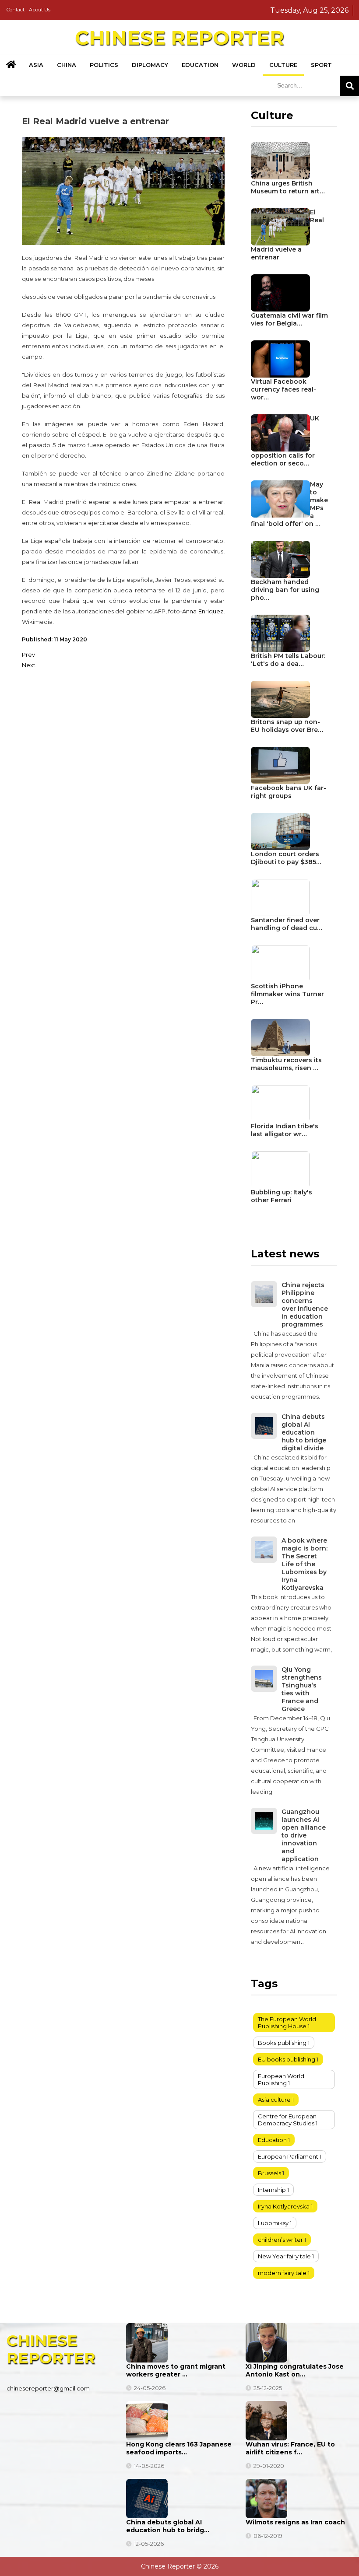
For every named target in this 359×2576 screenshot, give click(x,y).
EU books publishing (287, 2059)
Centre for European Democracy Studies (287, 2120)
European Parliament (288, 2156)
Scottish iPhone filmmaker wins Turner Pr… (287, 994)
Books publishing (282, 2043)
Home (11, 65)
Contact (16, 10)
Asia (36, 65)
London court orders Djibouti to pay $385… (286, 858)
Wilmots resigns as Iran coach (295, 2522)
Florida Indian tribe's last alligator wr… (285, 1130)
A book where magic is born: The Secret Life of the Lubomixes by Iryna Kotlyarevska (304, 1564)
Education (200, 65)
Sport (321, 65)
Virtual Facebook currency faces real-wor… (283, 389)
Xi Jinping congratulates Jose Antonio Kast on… (295, 2370)
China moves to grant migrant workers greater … (176, 2370)
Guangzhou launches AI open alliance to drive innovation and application (304, 1835)
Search (349, 86)
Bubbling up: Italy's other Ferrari (282, 1196)
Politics (104, 65)
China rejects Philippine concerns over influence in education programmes (305, 1305)
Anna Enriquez (202, 611)
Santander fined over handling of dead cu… (287, 924)
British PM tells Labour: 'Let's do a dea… (288, 660)
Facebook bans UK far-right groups (289, 792)
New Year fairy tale (284, 2256)
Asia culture (274, 2100)
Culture (283, 65)
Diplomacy (150, 65)
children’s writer (280, 2240)
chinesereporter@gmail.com (48, 2388)
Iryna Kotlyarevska (284, 2206)
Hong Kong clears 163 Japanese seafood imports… (179, 2448)
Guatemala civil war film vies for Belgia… (289, 319)
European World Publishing (281, 2079)
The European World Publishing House (287, 2023)
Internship (272, 2190)
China (67, 65)
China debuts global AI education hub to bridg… (168, 2526)
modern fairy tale (282, 2273)
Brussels (269, 2173)
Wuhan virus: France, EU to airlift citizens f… (290, 2448)
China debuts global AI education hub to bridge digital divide (304, 1432)
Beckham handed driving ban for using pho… (285, 590)
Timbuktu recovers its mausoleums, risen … (286, 1064)
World (244, 65)
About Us (40, 10)
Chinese (179, 38)
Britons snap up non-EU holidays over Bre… (287, 726)
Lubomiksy (273, 2223)
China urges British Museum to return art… (288, 187)
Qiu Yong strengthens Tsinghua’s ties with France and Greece (302, 1689)
